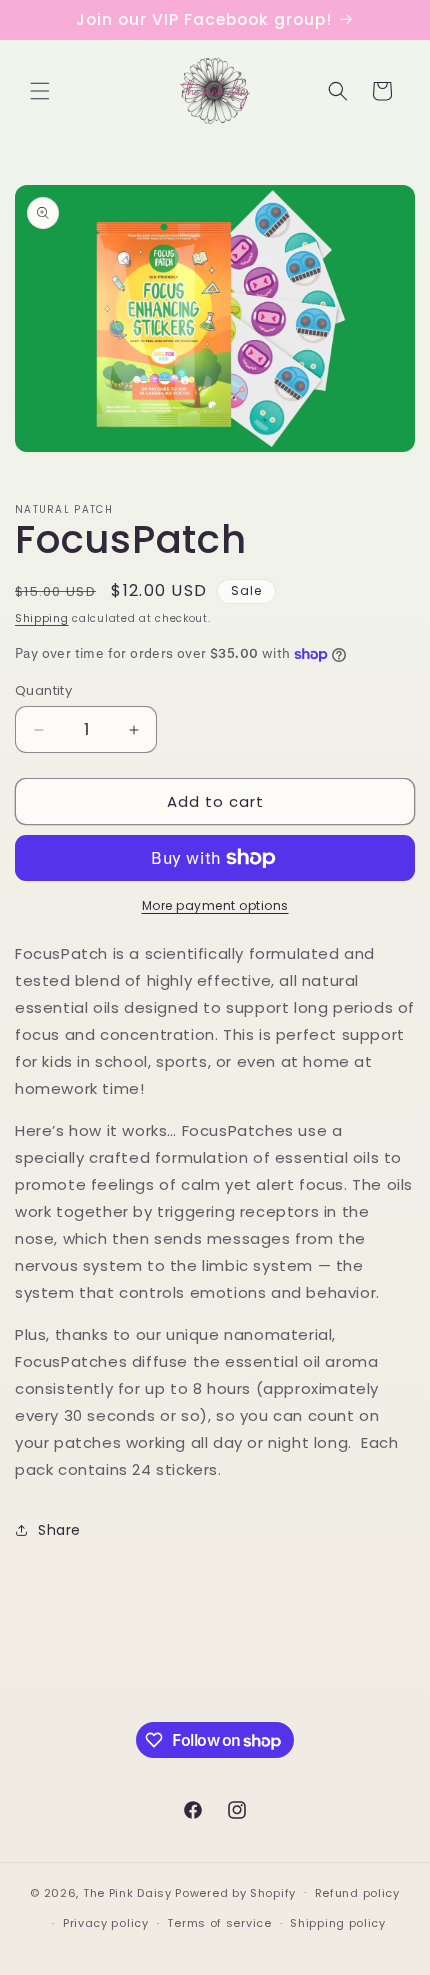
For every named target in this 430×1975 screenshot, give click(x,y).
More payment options (215, 905)
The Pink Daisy (127, 1892)
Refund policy (357, 1893)
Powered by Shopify (235, 1892)
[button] (40, 91)
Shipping (42, 618)
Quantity (43, 690)
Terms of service (219, 1923)
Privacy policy (106, 1923)
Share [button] (59, 1530)
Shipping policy (338, 1923)
